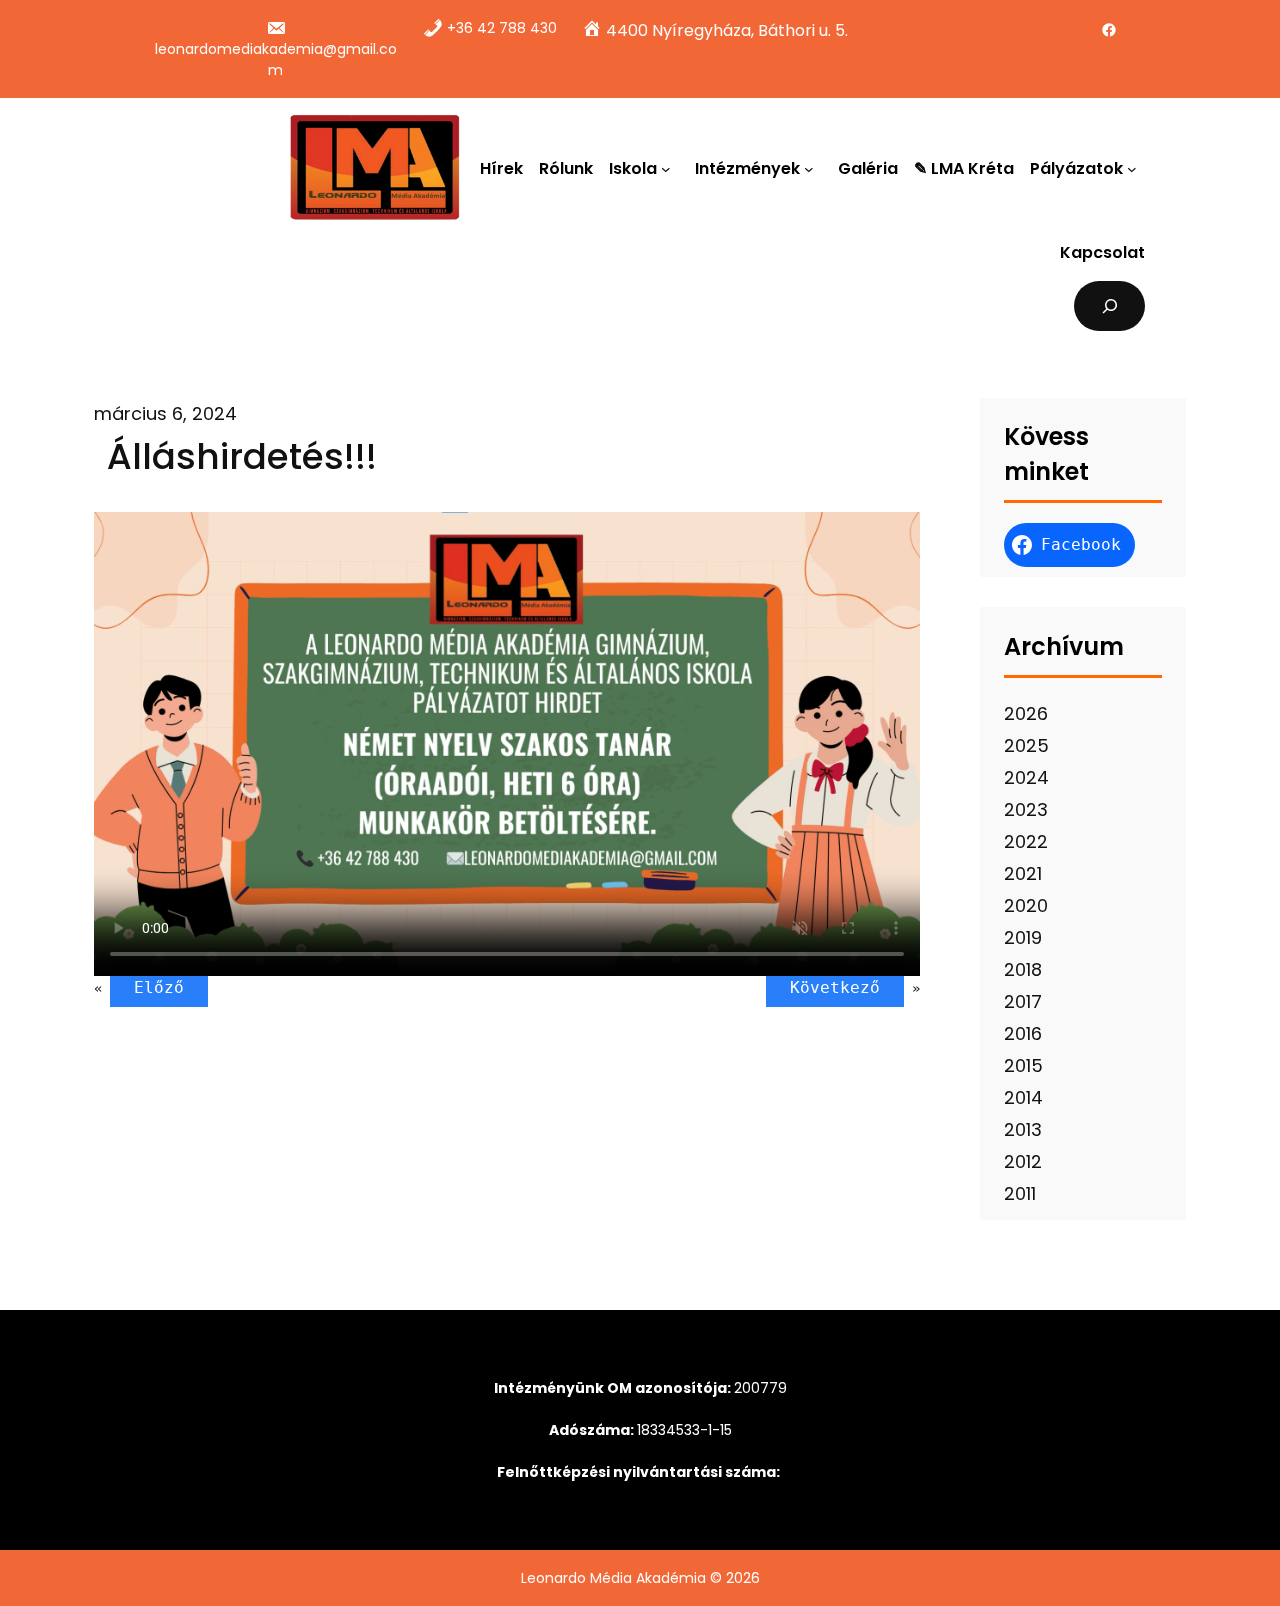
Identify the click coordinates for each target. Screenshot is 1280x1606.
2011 (1020, 1193)
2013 (1023, 1129)
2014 (1023, 1097)
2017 (1023, 1001)
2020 (1026, 905)
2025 (1026, 745)
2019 (1023, 937)
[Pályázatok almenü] (1136, 168)
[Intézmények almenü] (813, 168)
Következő (835, 987)
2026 (1026, 713)
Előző (159, 987)
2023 (1026, 809)
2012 (1023, 1161)
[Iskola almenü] (670, 168)
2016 (1023, 1033)
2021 (1023, 873)
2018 (1023, 969)
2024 (1026, 777)
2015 (1023, 1065)
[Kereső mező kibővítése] (1109, 305)
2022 (1026, 841)
